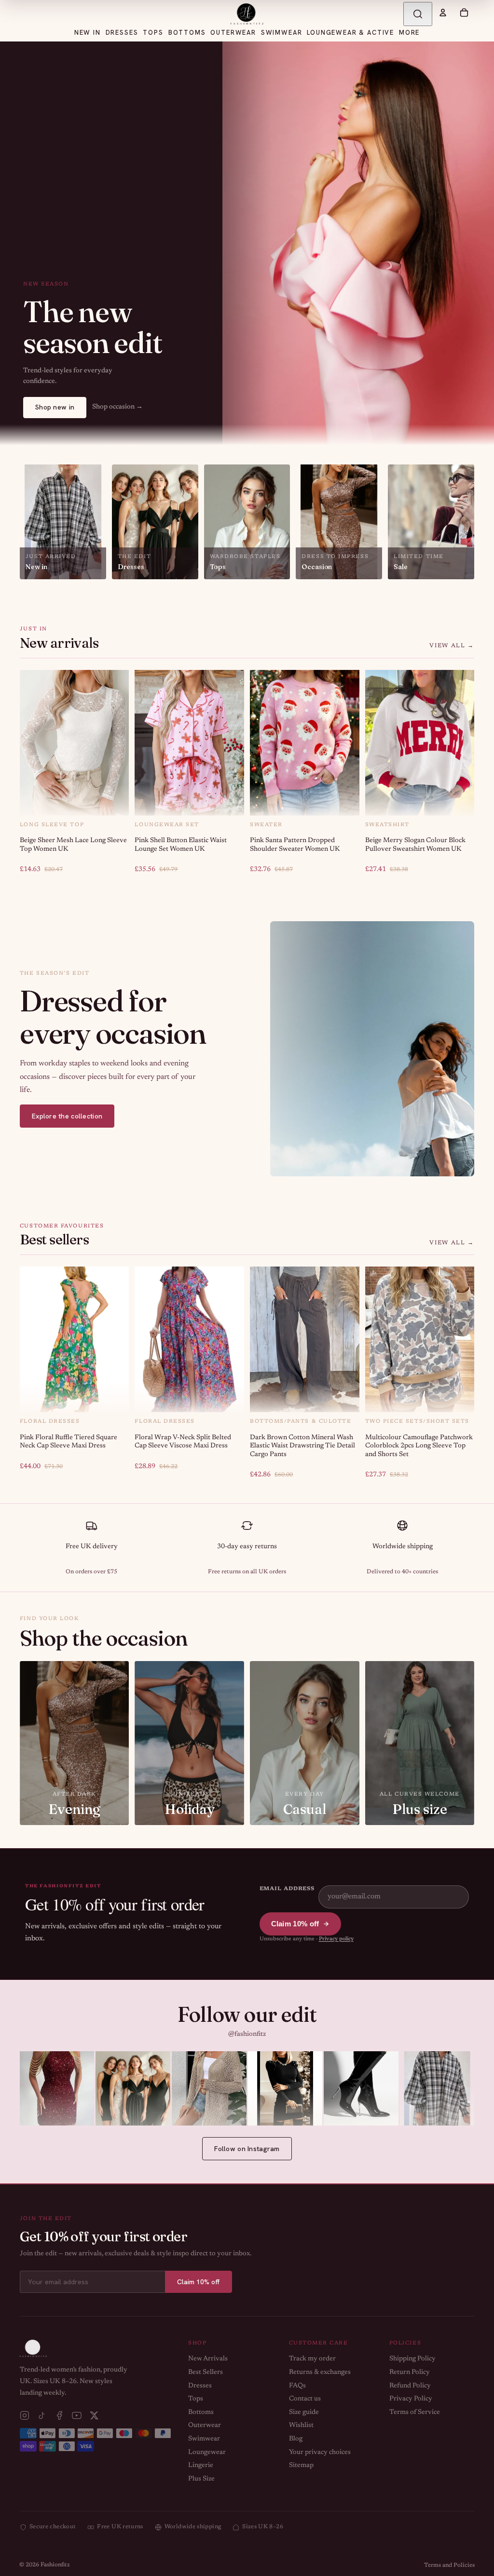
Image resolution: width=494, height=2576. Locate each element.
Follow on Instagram (247, 2149)
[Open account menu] (443, 13)
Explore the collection (67, 1116)
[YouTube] (77, 2415)
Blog (296, 2439)
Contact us (305, 2399)
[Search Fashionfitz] (418, 14)
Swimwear (204, 2439)
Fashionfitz (55, 2565)
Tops (196, 2399)
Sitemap (301, 2466)
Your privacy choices (320, 2453)
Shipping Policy (412, 2359)
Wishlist (301, 2426)
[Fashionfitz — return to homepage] (247, 14)
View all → (452, 646)
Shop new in (55, 407)
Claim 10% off (295, 1924)
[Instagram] (25, 2415)
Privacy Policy (411, 2399)
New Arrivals (208, 2359)
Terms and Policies (449, 2565)
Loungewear (207, 2453)
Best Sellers (206, 2372)
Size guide (304, 2412)
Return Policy (410, 2372)
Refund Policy (410, 2386)
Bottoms (201, 2412)
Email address (287, 1889)
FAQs (297, 2386)
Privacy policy (336, 1939)
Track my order (312, 2359)
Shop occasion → (117, 407)
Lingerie (201, 2466)
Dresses (200, 2386)
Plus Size (201, 2479)
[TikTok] (42, 2415)
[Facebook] (59, 2415)
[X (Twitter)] (94, 2415)
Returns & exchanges (320, 2372)
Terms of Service (415, 2412)
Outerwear (205, 2426)
